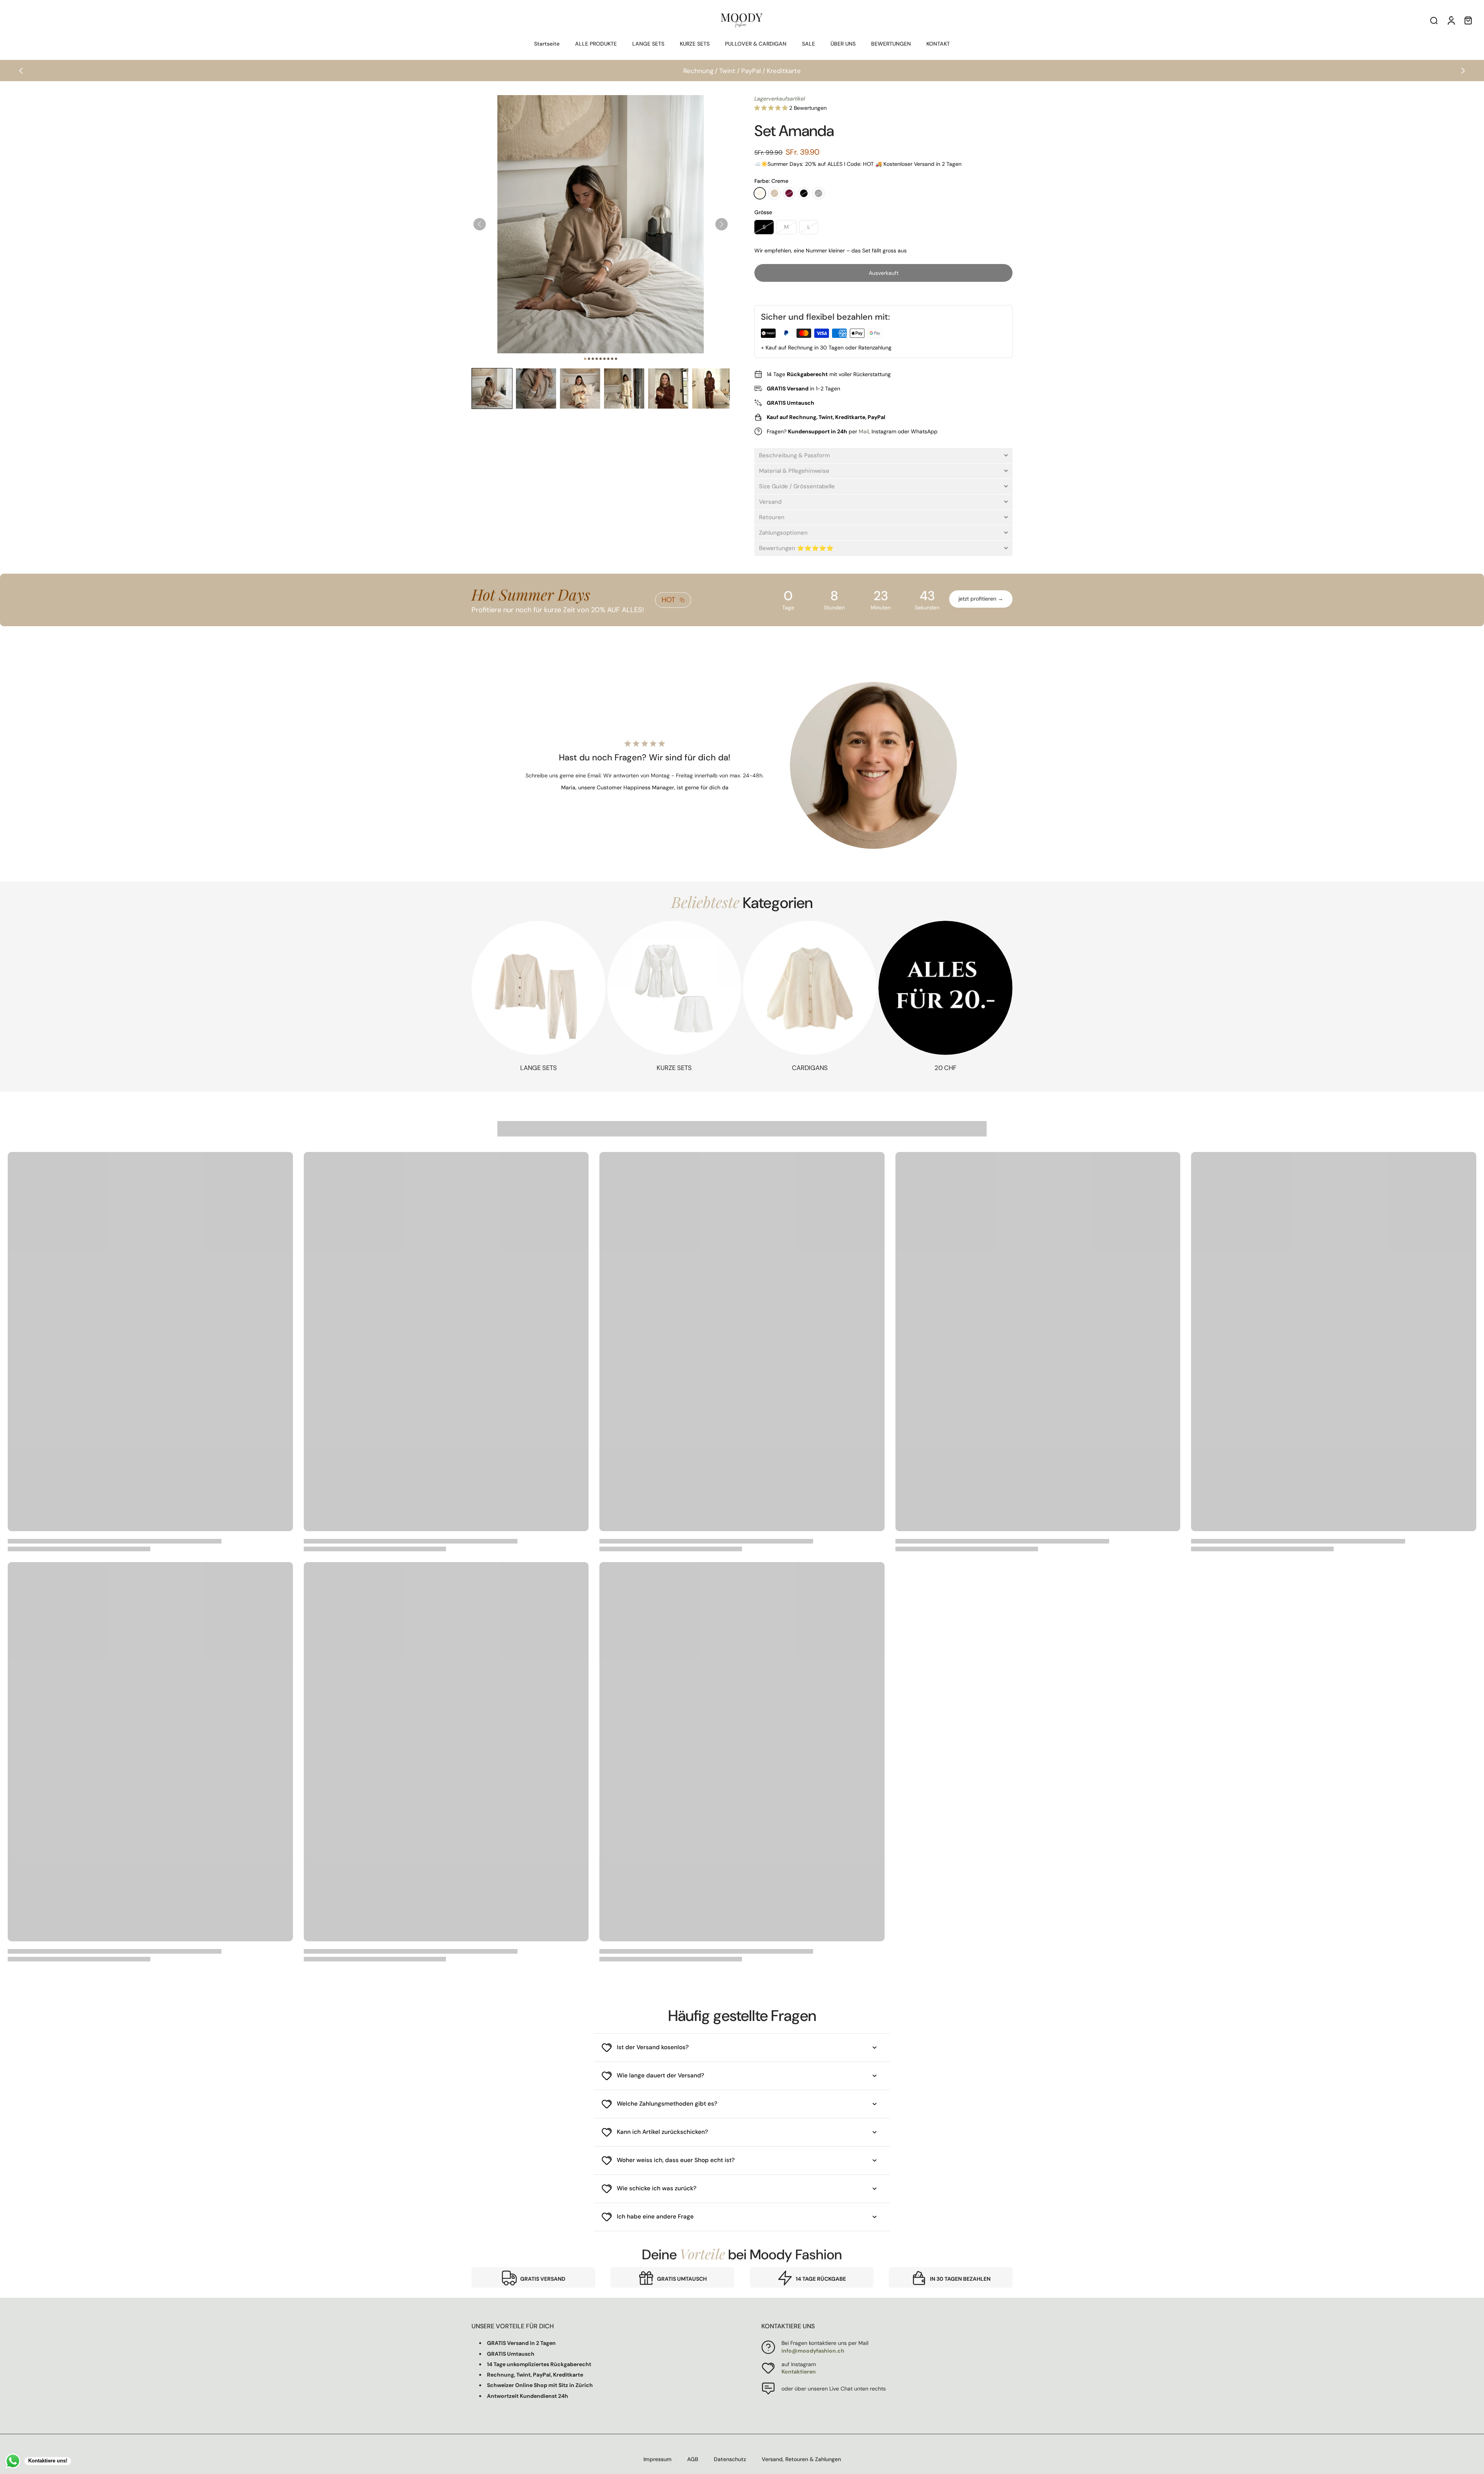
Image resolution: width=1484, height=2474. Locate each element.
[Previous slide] (21, 71)
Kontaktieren (799, 2372)
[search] (1434, 20)
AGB (693, 2459)
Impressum (658, 2459)
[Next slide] (1463, 71)
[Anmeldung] (1451, 20)
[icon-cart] (1468, 20)
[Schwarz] (804, 193)
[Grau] (819, 193)
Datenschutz (730, 2459)
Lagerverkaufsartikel (780, 99)
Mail (864, 431)
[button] (492, 388)
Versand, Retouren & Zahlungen (801, 2459)
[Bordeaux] (789, 193)
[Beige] (774, 193)
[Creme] (760, 193)
